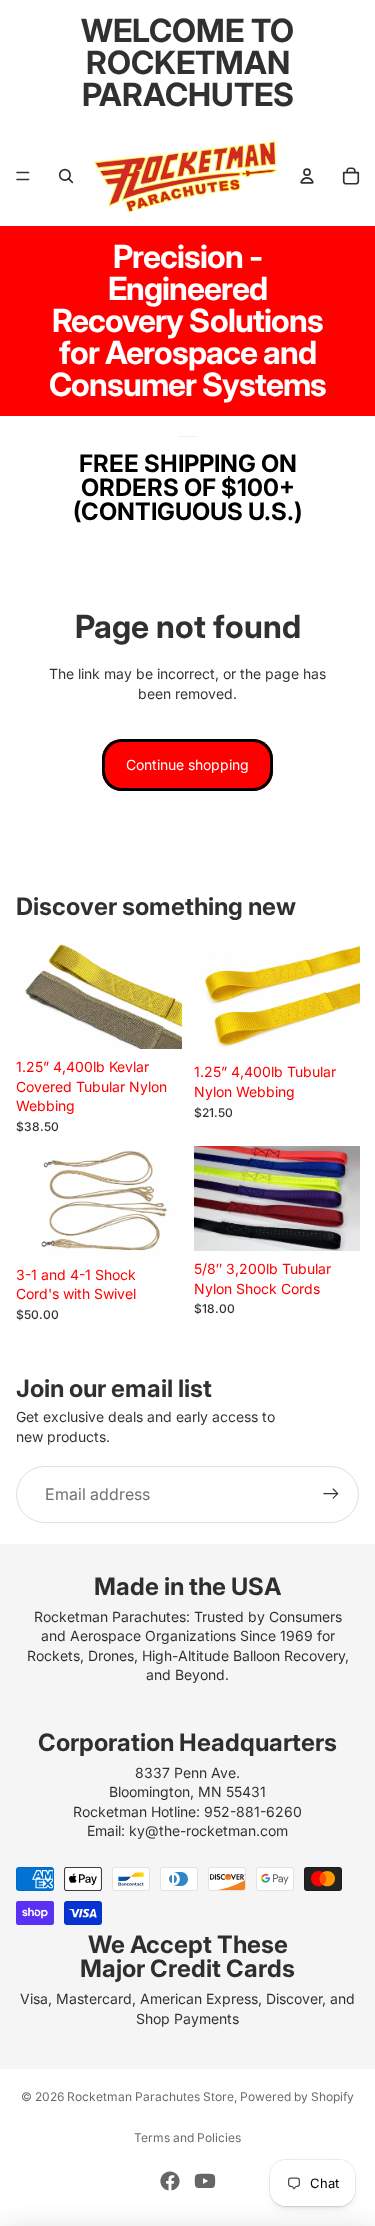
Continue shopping (187, 764)
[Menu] (23, 176)
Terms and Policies (187, 2137)
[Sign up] (331, 1494)
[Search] (66, 176)
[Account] (307, 176)
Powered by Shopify (297, 2096)
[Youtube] (205, 2181)
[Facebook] (170, 2181)
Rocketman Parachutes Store (150, 2096)
